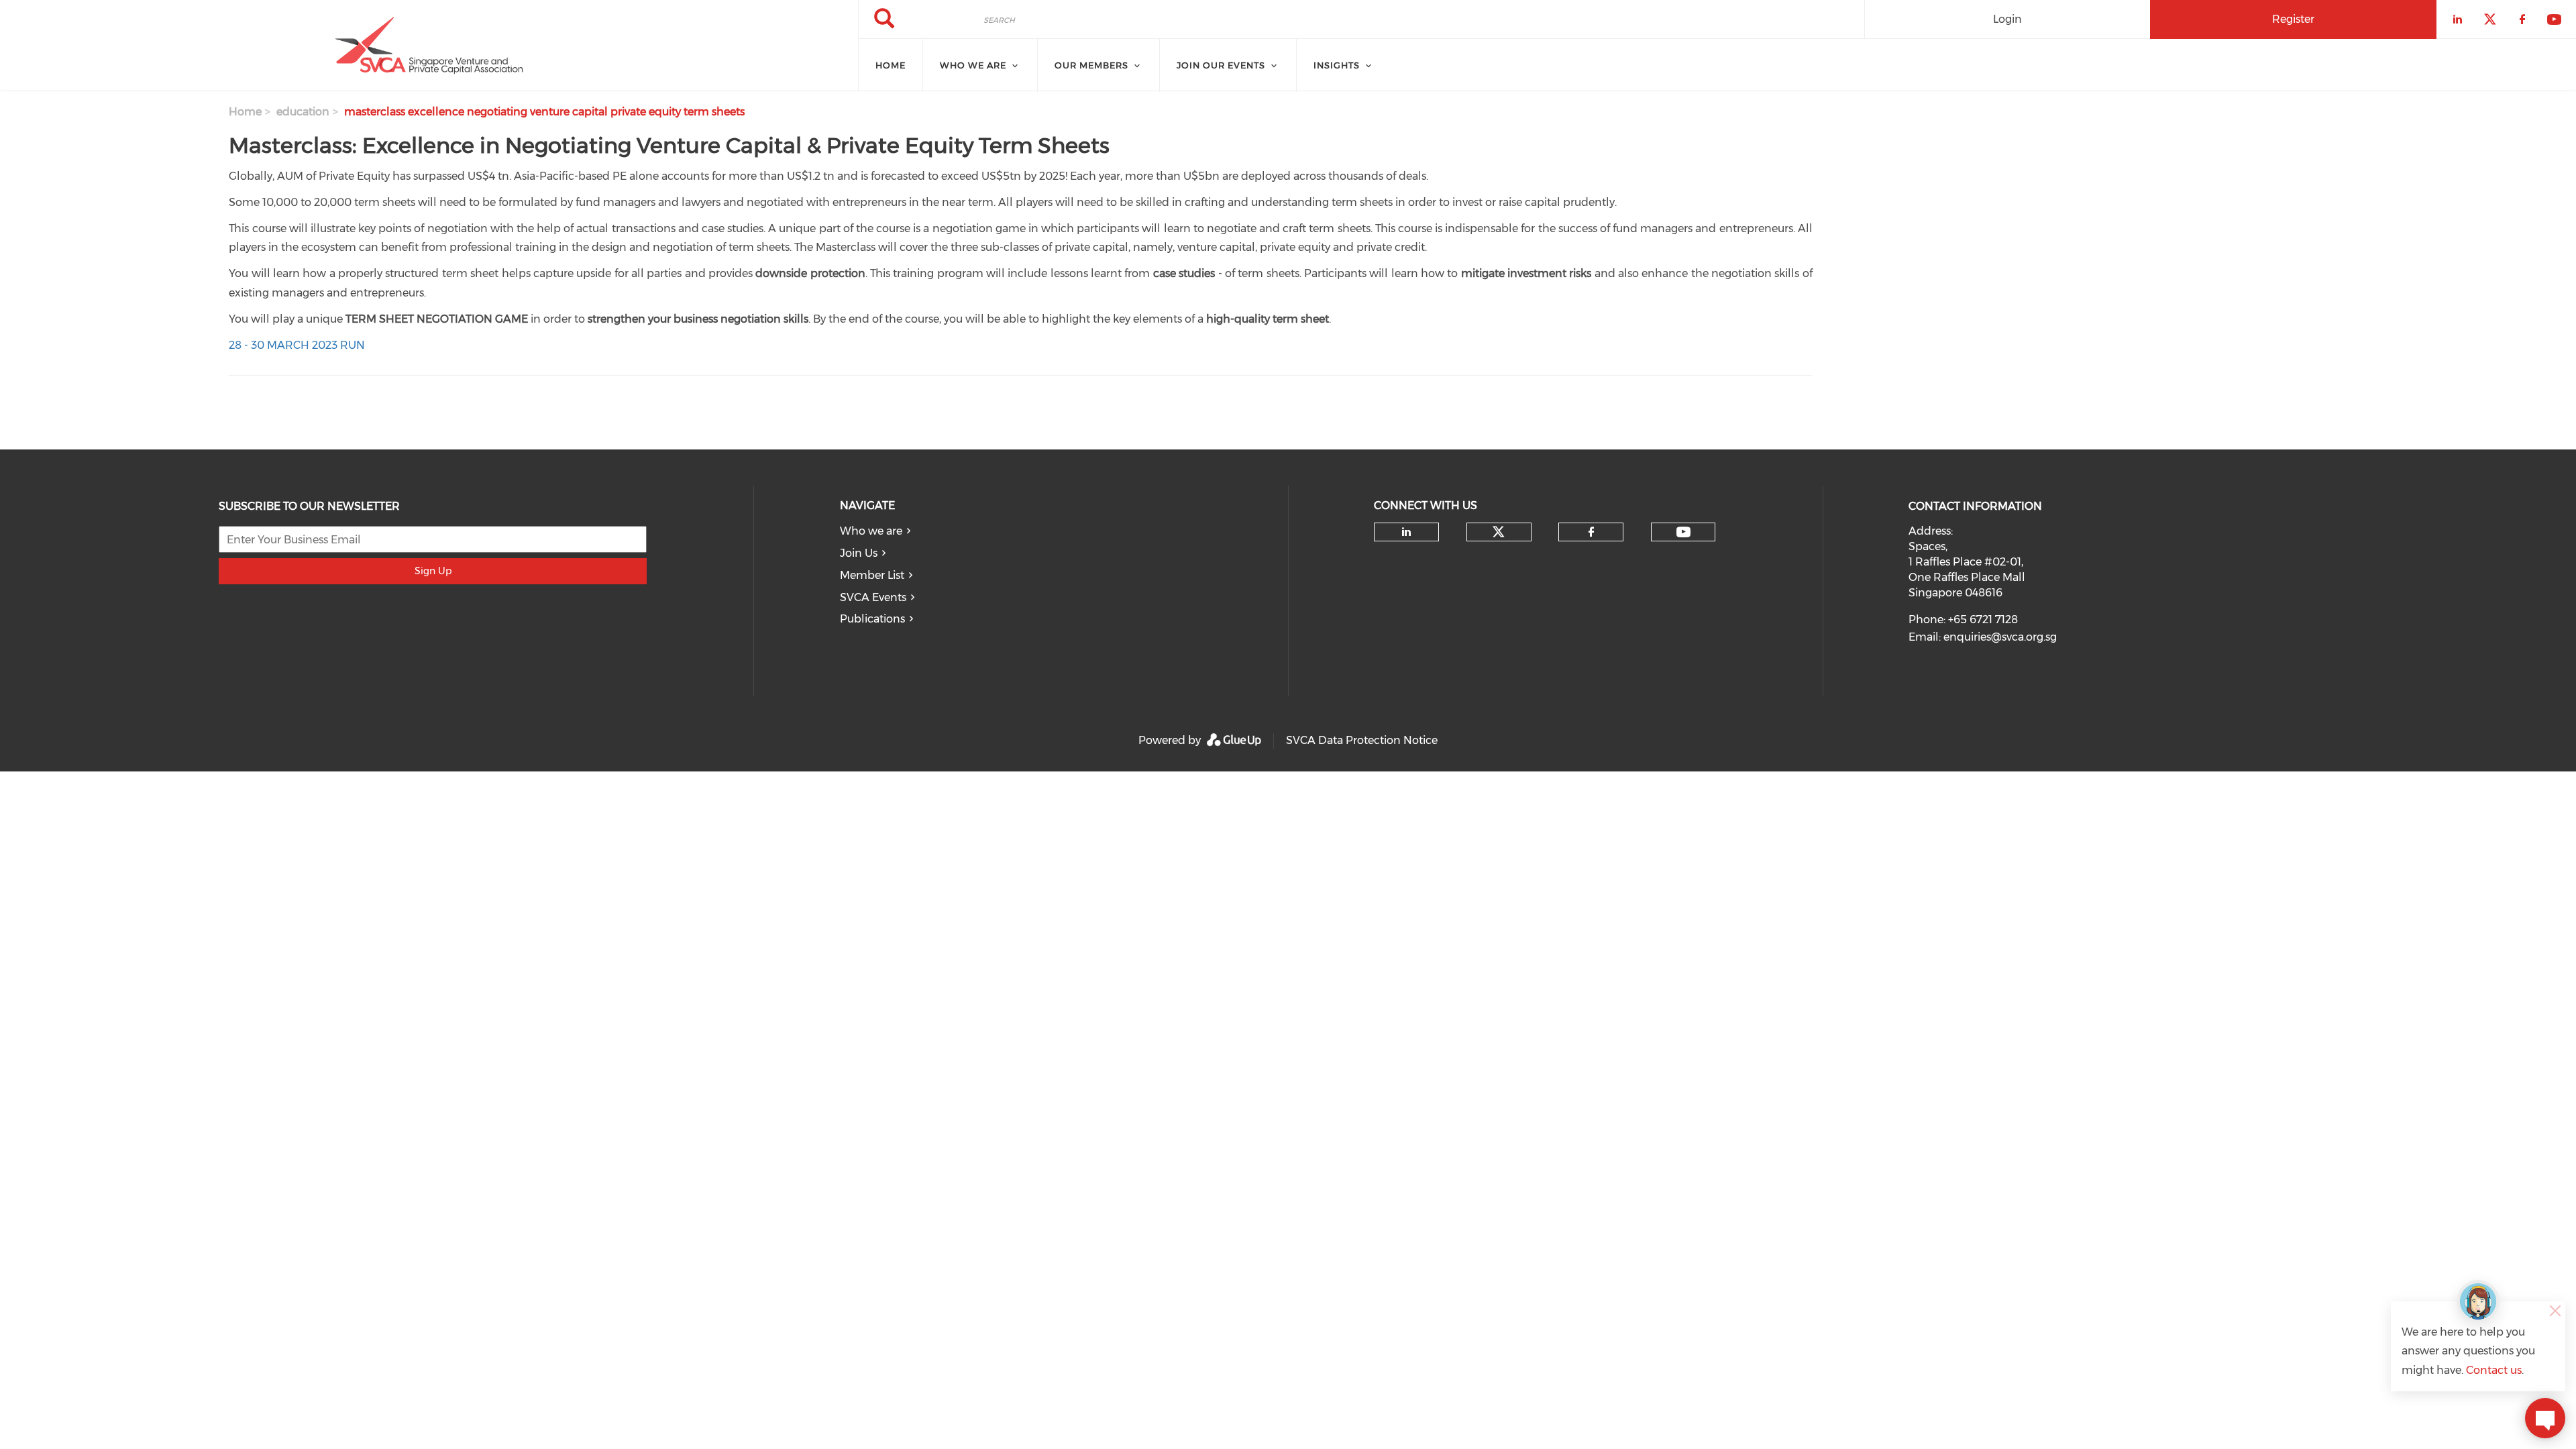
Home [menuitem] (891, 65)
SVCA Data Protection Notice (1362, 740)
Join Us (859, 553)
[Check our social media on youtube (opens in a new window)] (1683, 532)
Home (245, 112)
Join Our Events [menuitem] (1221, 65)
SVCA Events (873, 597)
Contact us (2494, 1370)
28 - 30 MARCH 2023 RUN (297, 345)
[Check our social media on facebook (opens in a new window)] (1591, 532)
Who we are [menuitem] (973, 65)
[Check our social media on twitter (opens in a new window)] (1499, 532)
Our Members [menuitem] (1091, 65)
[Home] (429, 46)
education (303, 112)
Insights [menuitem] (1337, 65)
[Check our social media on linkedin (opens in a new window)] (1407, 532)
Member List (872, 575)
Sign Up (433, 571)
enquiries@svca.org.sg (2000, 637)
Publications (872, 619)
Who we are (871, 531)
